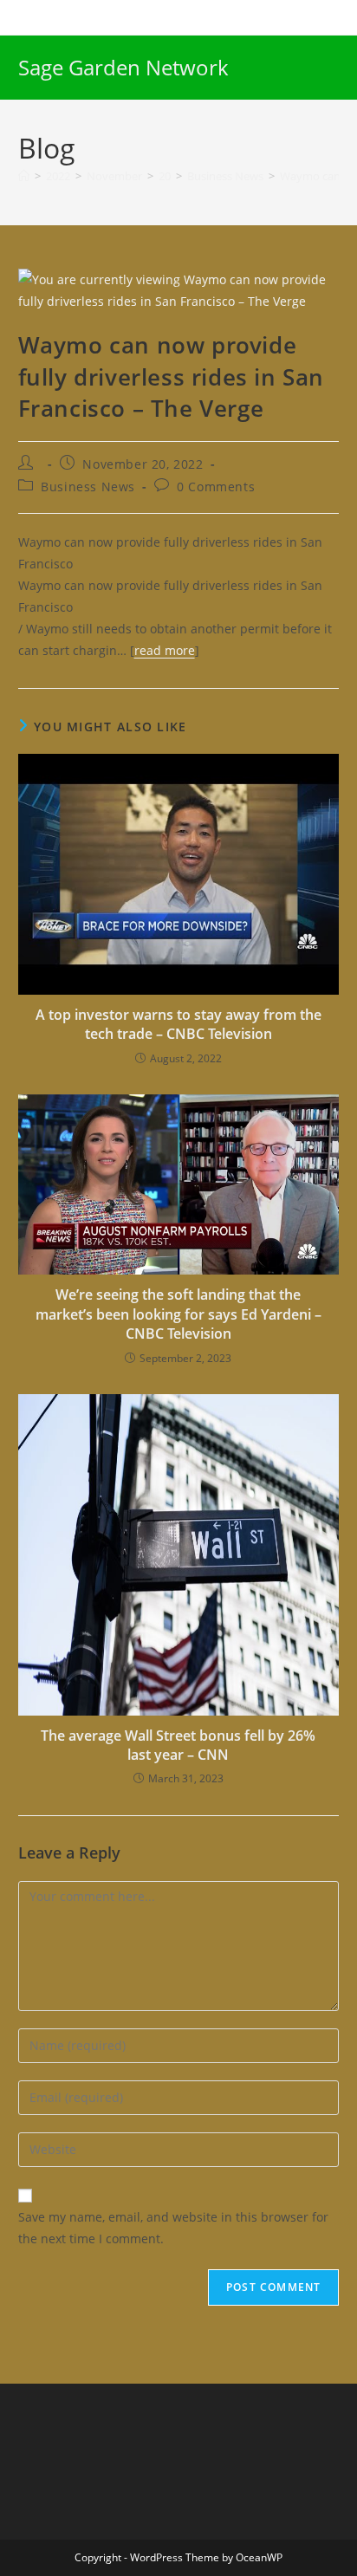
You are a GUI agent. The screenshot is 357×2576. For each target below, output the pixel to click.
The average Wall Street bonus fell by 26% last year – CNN (178, 1745)
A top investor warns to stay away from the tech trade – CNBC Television (178, 1024)
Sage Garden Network (123, 67)
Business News (88, 487)
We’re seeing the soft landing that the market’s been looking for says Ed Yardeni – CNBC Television (178, 1314)
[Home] (24, 176)
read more (165, 650)
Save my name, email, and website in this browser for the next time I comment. (173, 2228)
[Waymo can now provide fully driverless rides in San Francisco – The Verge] (179, 289)
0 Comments (216, 487)
